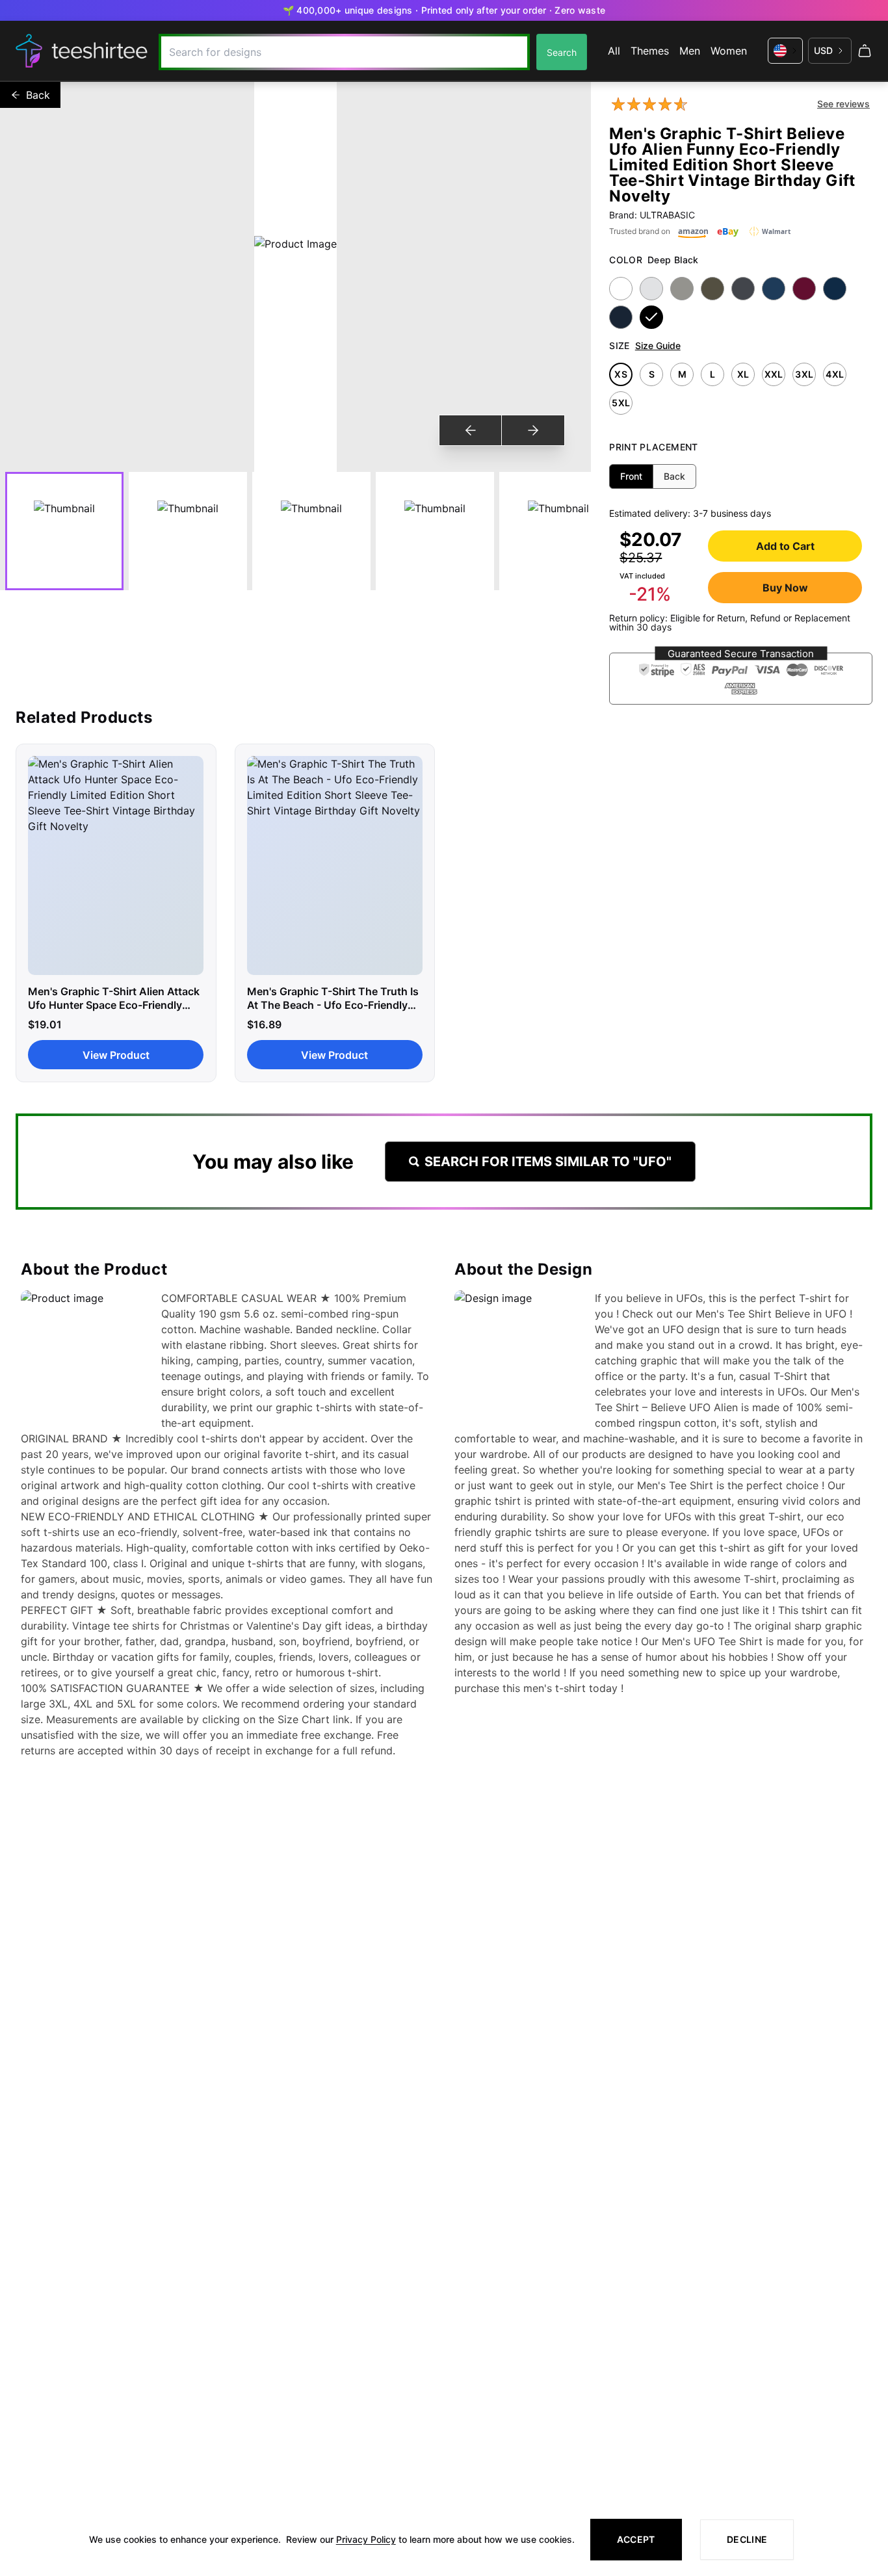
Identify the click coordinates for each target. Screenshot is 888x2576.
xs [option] (621, 374)
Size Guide (658, 345)
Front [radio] (631, 476)
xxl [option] (774, 374)
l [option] (712, 374)
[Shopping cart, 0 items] (865, 51)
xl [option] (743, 374)
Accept (636, 2539)
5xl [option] (621, 403)
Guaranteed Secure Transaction (741, 654)
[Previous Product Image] (471, 430)
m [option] (682, 374)
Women (729, 51)
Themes (650, 51)
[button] (741, 679)
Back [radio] (674, 476)
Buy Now (785, 588)
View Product (116, 1055)
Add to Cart (785, 546)
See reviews (843, 104)
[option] (621, 289)
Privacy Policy (366, 2539)
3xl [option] (804, 374)
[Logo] (82, 51)
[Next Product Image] (533, 430)
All (614, 51)
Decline (747, 2539)
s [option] (652, 374)
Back (38, 95)
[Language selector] (785, 51)
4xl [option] (835, 374)
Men (690, 51)
